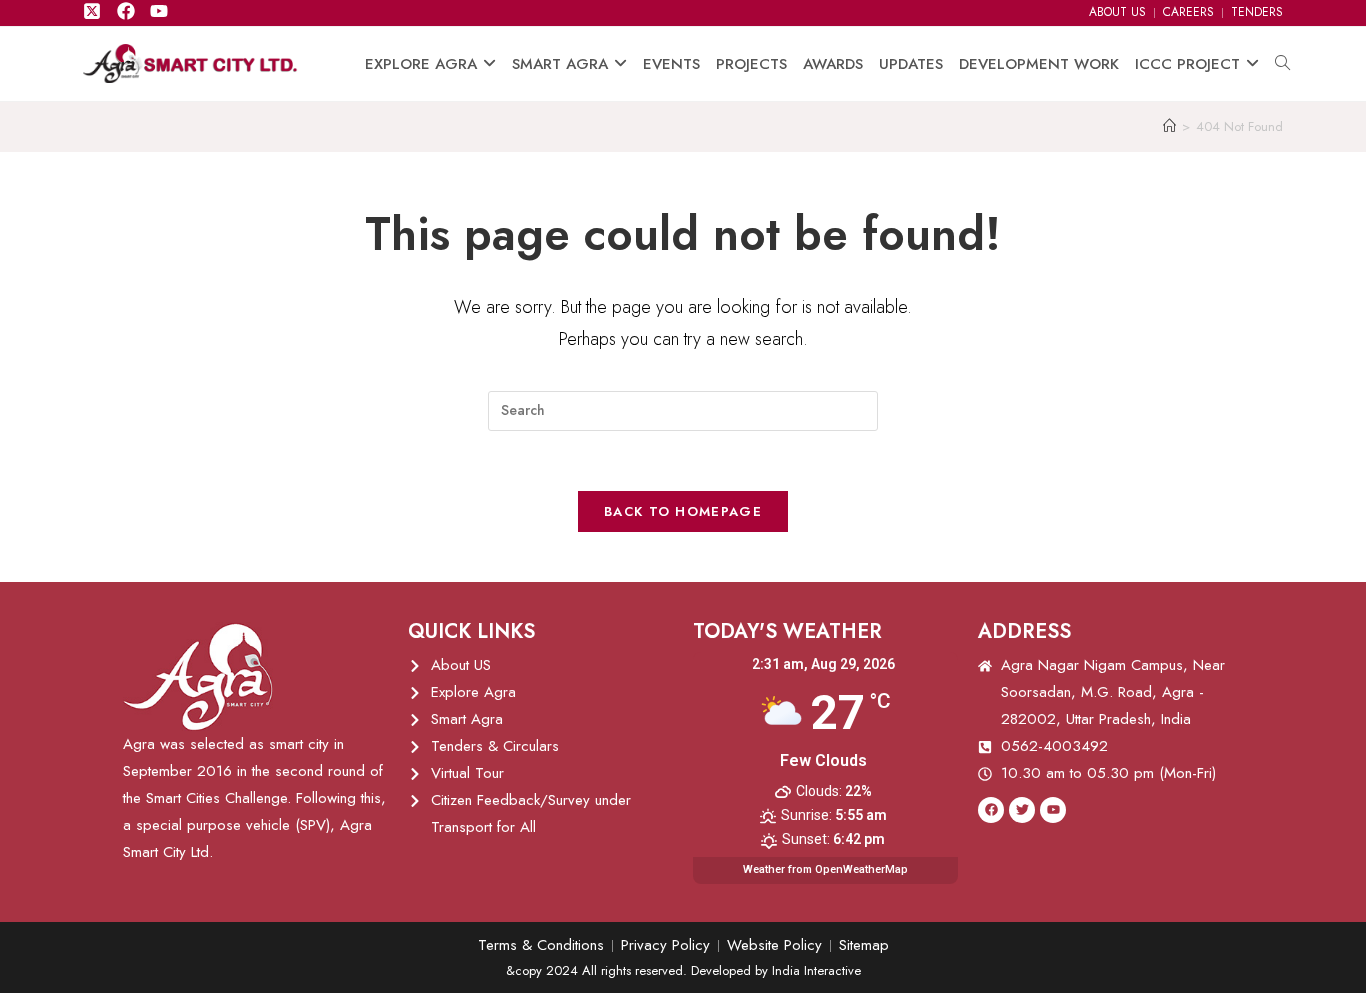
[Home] (1169, 126)
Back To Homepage (683, 511)
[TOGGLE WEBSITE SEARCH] (1282, 64)
